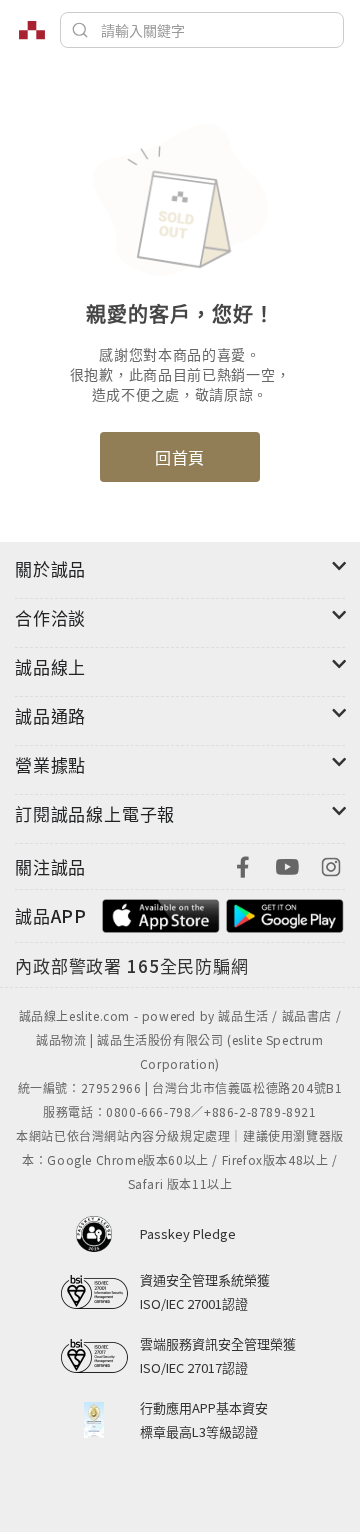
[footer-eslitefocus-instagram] (331, 864)
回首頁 (180, 457)
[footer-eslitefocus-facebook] (243, 864)
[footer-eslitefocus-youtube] (287, 864)
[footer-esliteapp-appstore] (161, 913)
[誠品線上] (32, 30)
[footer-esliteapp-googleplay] (285, 913)
